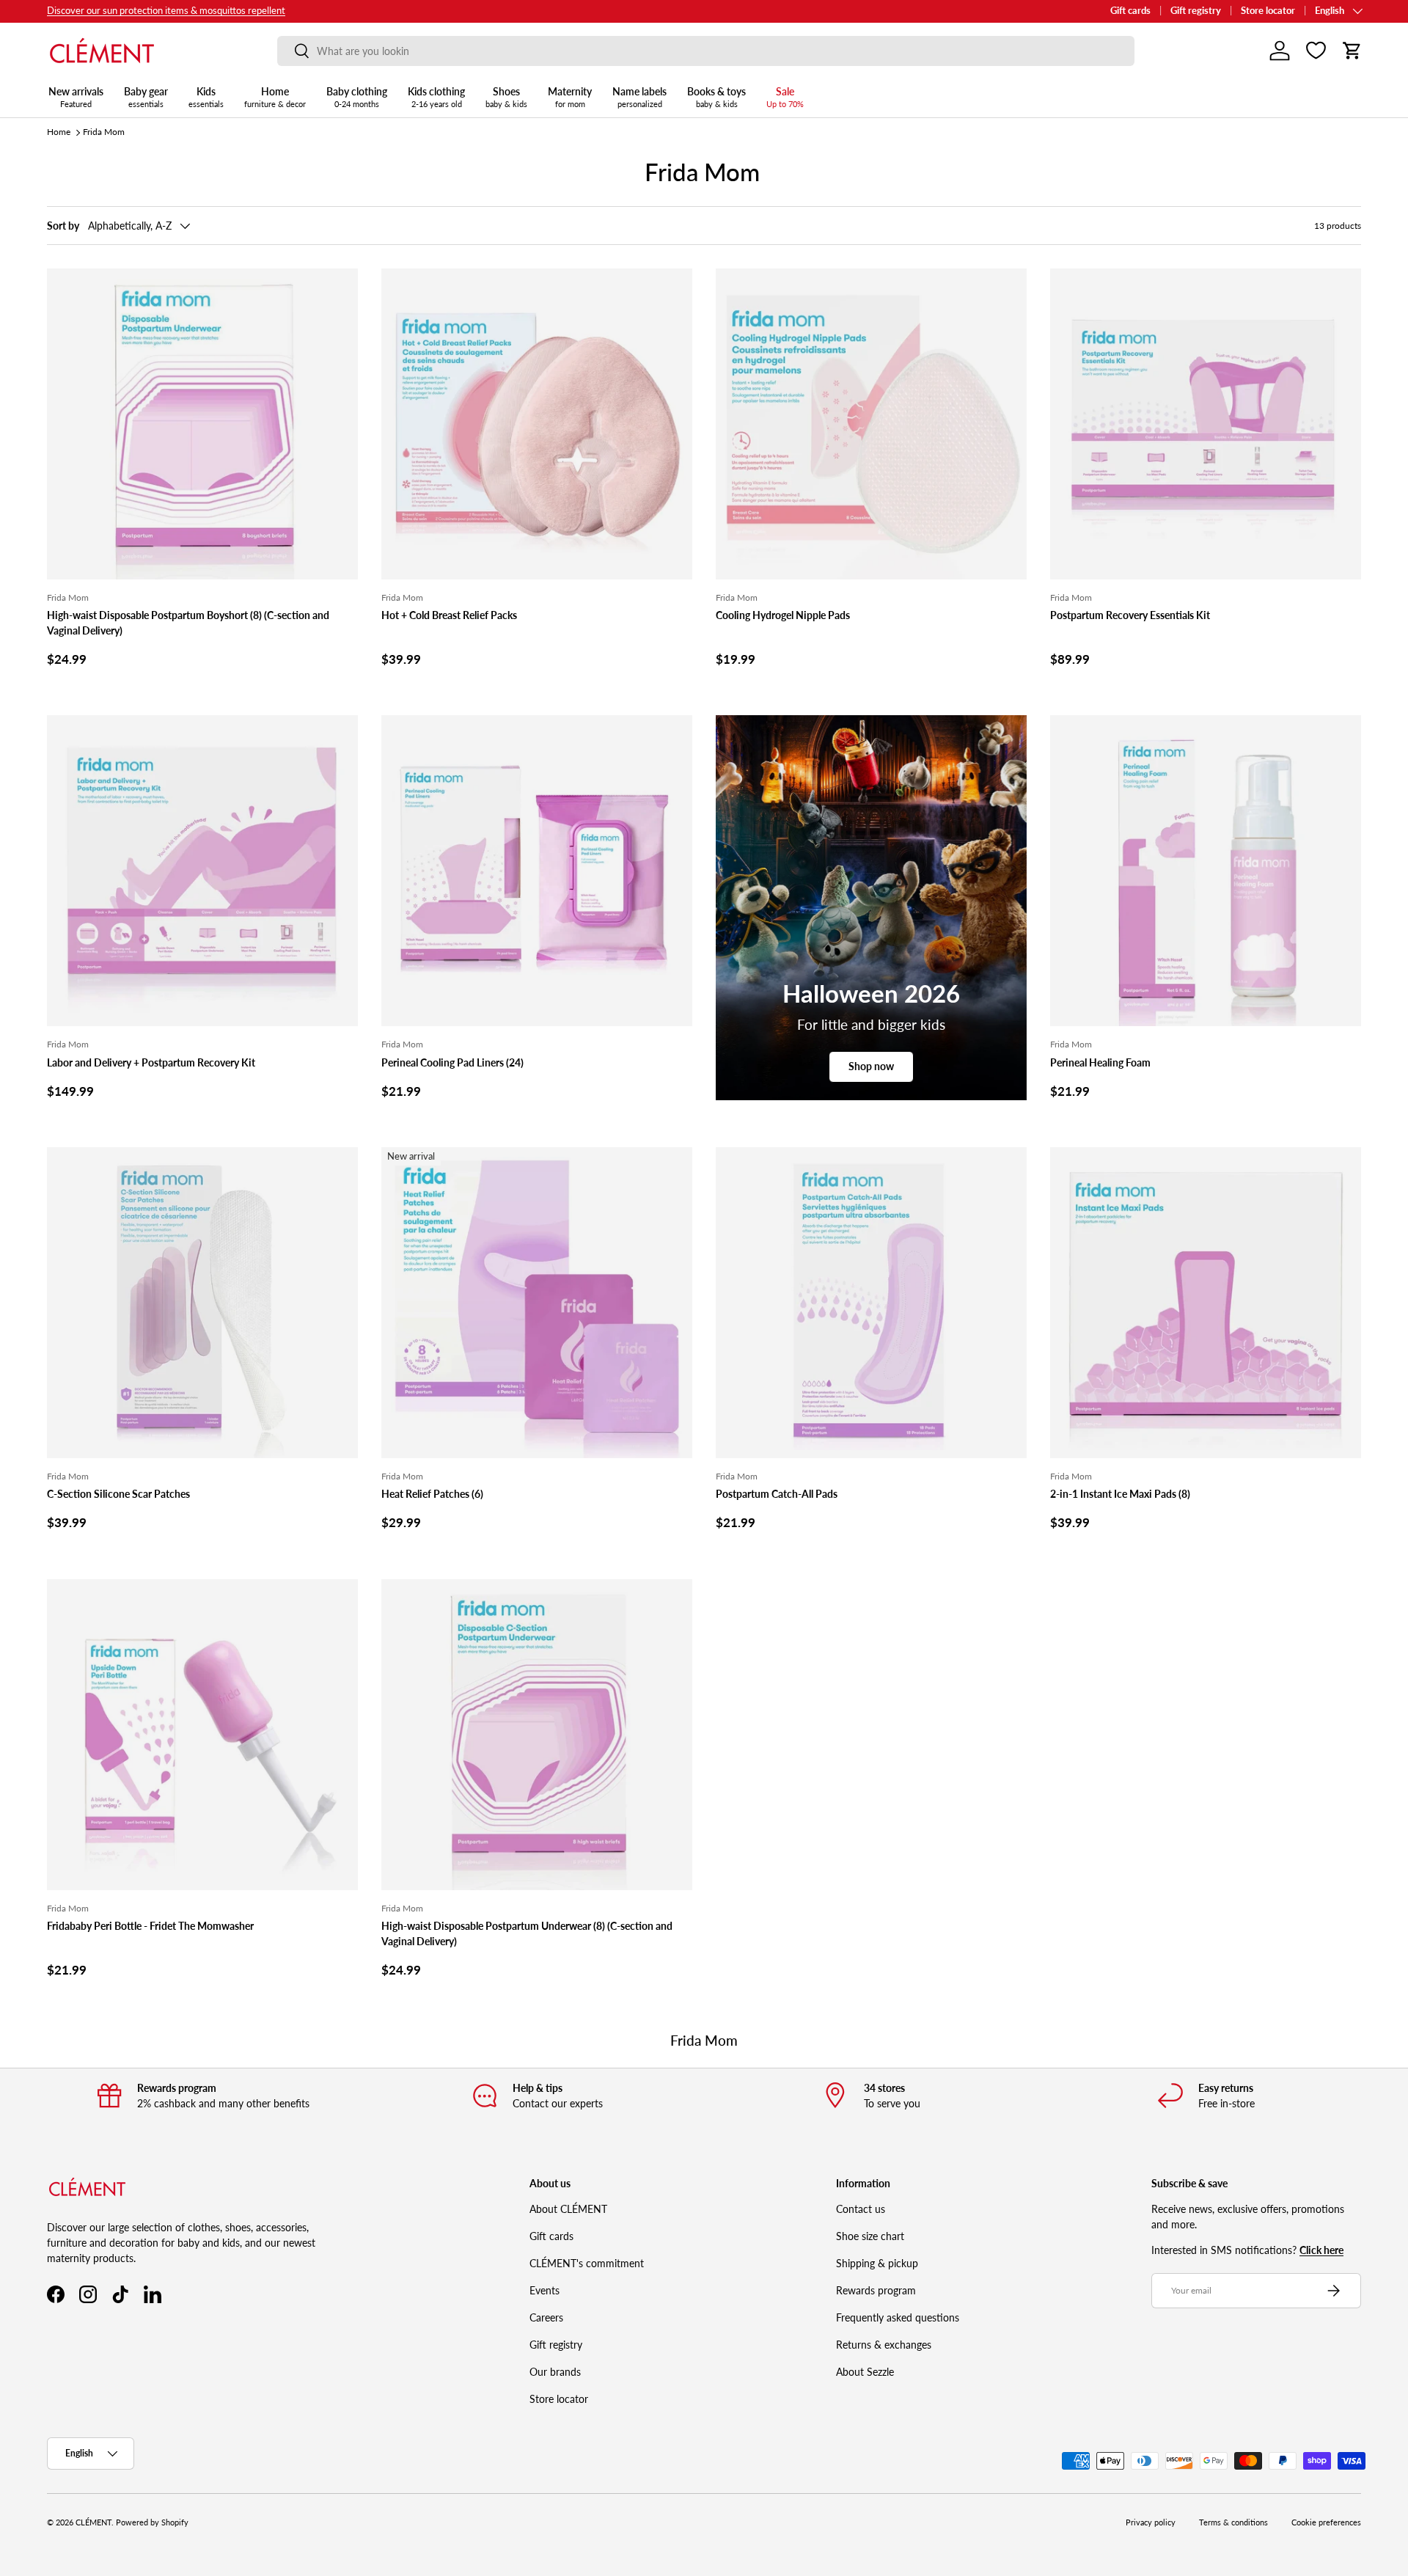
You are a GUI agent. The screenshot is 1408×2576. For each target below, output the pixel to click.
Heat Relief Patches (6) (432, 1494)
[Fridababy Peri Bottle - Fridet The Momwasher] (202, 1735)
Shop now (871, 1066)
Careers (546, 2317)
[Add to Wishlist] (340, 286)
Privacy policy (1151, 2522)
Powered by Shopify (152, 2522)
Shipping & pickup (877, 2263)
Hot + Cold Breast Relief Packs (449, 615)
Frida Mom (104, 132)
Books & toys (716, 97)
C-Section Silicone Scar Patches (118, 1494)
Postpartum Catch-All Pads (777, 1494)
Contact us (861, 2209)
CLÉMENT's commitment (587, 2263)
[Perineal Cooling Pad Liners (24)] (537, 871)
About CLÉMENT (568, 2209)
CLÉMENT (93, 2522)
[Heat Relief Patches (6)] (537, 1303)
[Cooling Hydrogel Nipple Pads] (871, 424)
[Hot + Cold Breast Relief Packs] (537, 424)
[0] (1316, 51)
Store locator (1268, 11)
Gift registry (1196, 11)
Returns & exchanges (884, 2345)
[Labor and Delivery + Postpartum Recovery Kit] (202, 871)
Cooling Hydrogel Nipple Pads (783, 615)
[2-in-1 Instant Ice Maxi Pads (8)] (1206, 1303)
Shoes (506, 97)
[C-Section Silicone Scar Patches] (202, 1303)
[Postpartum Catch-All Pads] (871, 1303)
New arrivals (76, 97)
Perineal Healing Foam (1100, 1062)
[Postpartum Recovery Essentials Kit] (1206, 424)
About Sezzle (865, 2372)
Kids (206, 97)
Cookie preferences (1326, 2522)
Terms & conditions (1233, 2522)
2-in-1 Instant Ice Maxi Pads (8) (1120, 1494)
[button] (1352, 51)
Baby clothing (357, 97)
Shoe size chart (870, 2236)
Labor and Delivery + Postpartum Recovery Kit (151, 1062)
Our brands (555, 2372)
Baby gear (146, 97)
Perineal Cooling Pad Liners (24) (452, 1062)
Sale (785, 97)
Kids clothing (436, 97)
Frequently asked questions (898, 2317)
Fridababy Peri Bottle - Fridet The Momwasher (150, 1926)
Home (275, 97)
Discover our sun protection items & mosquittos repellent (166, 11)
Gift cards (1130, 11)
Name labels (639, 97)
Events (544, 2290)
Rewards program (876, 2290)
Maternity (570, 97)
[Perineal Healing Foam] (1206, 871)
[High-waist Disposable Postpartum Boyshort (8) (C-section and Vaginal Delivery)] (202, 424)
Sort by (63, 226)
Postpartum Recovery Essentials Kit (1130, 615)
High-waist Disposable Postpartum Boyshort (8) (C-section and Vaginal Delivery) (188, 623)
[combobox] (706, 51)
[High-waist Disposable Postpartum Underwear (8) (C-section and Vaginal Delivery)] (537, 1735)
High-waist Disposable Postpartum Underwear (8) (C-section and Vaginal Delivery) (527, 1933)
